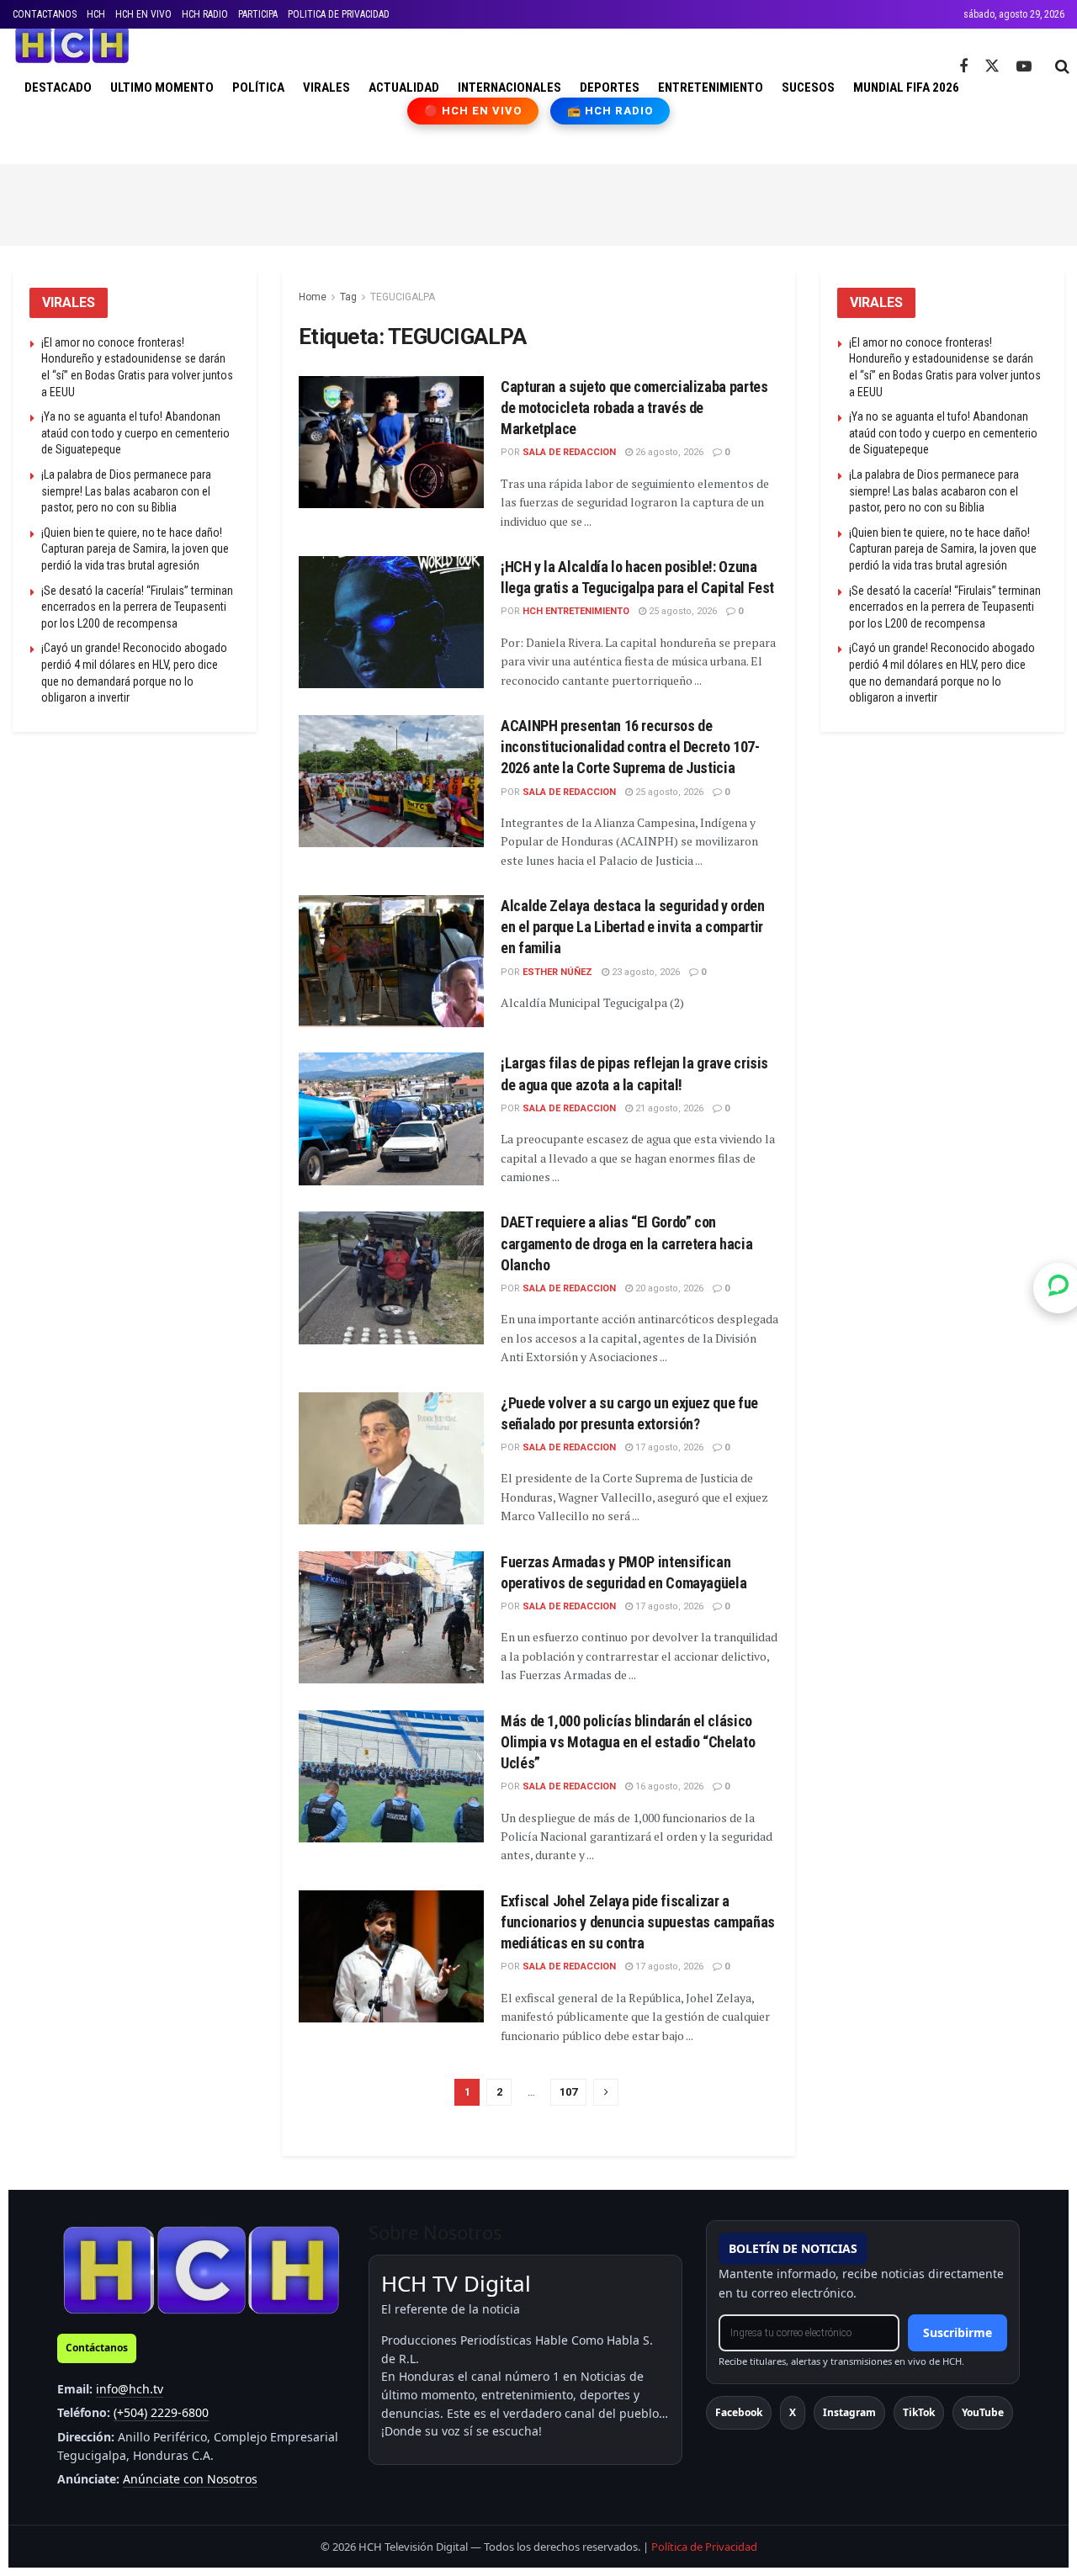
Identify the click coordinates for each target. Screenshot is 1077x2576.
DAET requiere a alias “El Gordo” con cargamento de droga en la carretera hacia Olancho (626, 1243)
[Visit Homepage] (72, 45)
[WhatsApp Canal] (1058, 1288)
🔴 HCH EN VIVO (473, 111)
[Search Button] (1062, 66)
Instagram (849, 2412)
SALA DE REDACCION (569, 452)
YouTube (983, 2412)
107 (568, 2092)
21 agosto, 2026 (668, 1108)
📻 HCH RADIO (610, 111)
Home (313, 297)
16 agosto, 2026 (668, 1786)
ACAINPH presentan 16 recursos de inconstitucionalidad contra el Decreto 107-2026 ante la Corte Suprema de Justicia (630, 747)
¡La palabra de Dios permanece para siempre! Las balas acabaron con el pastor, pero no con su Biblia (126, 491)
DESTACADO (58, 87)
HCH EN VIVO (143, 14)
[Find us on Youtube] (1024, 67)
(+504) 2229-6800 (161, 2412)
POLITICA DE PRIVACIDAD (339, 14)
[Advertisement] (538, 202)
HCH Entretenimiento (576, 611)
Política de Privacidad (704, 2547)
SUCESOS (808, 87)
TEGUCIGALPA (403, 297)
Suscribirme (958, 2332)
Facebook (739, 2412)
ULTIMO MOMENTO (162, 87)
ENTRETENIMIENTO (711, 87)
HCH (96, 14)
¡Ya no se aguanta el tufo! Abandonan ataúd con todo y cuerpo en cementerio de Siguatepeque (135, 433)
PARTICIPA (258, 14)
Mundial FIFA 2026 (906, 87)
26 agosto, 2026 (668, 452)
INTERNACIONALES (509, 87)
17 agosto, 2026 (668, 1447)
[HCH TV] (201, 2269)
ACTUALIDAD (404, 87)
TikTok (919, 2412)
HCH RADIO (205, 14)
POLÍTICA (258, 87)
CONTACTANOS (45, 14)
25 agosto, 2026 (682, 611)
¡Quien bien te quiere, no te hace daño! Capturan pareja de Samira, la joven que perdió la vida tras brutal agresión (135, 549)
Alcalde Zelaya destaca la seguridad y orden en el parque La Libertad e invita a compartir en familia (633, 927)
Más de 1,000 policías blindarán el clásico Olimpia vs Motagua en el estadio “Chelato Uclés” (628, 1742)
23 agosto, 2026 (645, 972)
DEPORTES (610, 87)
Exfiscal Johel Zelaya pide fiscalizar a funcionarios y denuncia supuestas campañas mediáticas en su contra (638, 1922)
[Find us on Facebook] (963, 67)
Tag (348, 297)
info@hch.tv (130, 2389)
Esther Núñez (557, 972)
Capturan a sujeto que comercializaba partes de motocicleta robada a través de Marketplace (634, 408)
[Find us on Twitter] (992, 66)
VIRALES (326, 87)
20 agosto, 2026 (668, 1288)
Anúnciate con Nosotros (190, 2479)
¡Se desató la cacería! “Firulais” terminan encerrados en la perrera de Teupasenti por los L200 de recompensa (137, 607)
